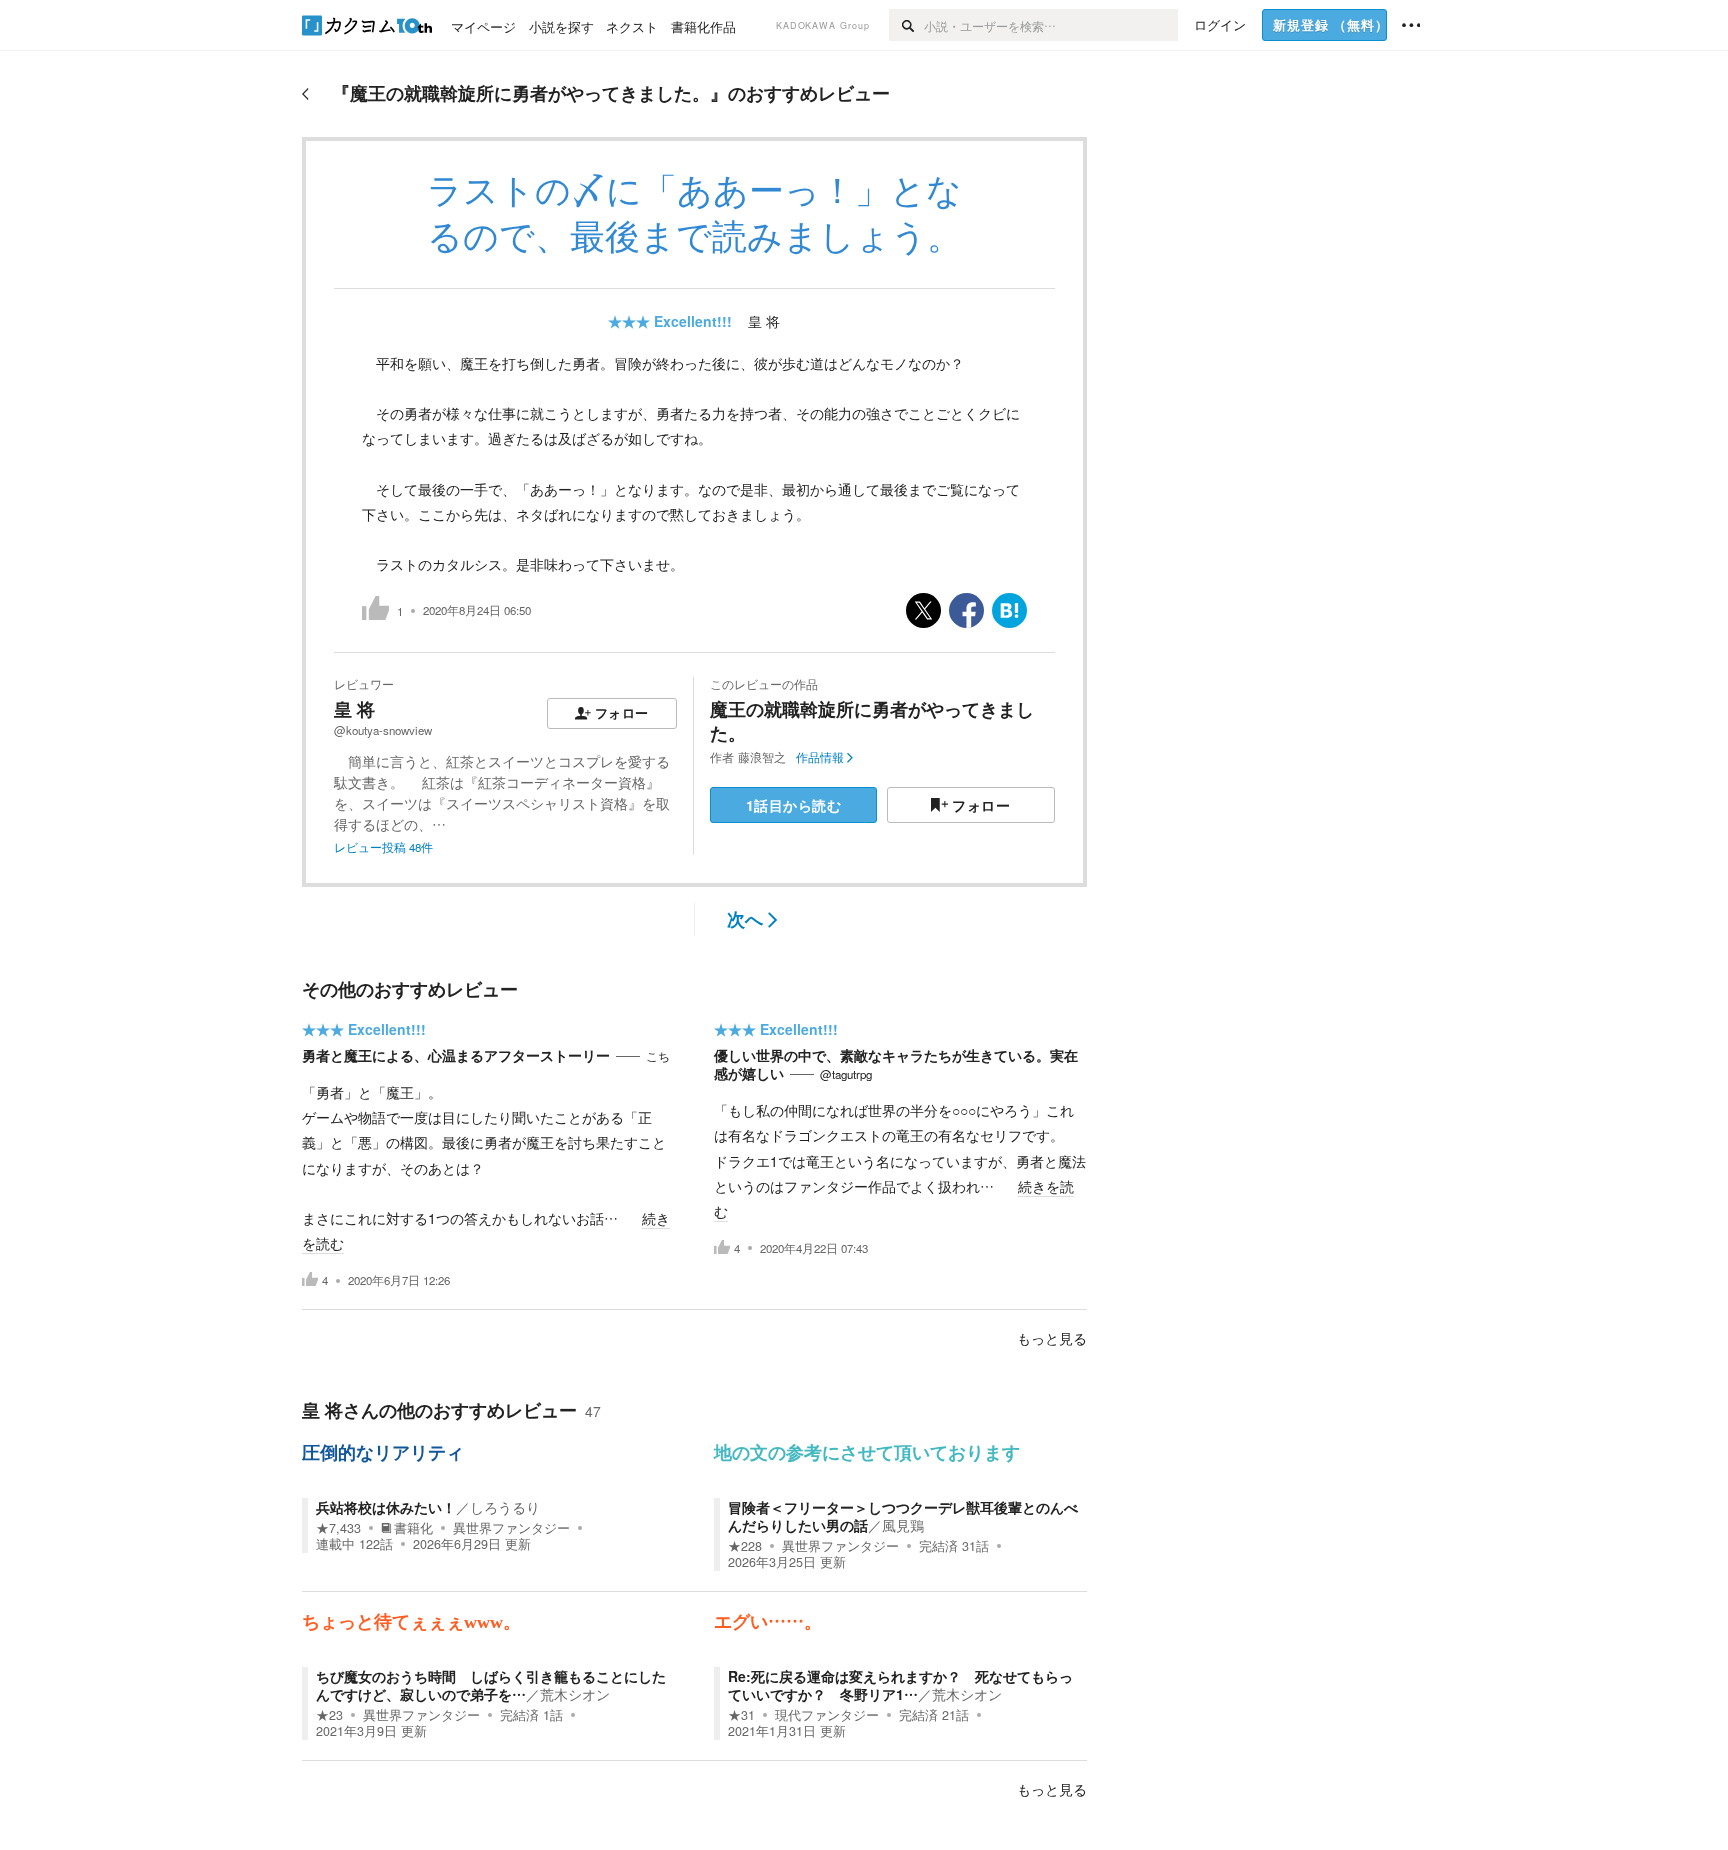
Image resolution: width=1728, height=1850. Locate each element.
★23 (329, 1715)
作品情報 (820, 757)
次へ (745, 919)
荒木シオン (575, 1694)
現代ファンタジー (827, 1715)
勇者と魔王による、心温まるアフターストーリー (456, 1055)
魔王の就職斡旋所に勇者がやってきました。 (872, 720)
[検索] (906, 25)
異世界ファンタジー (511, 1528)
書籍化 (413, 1528)
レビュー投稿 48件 (383, 847)
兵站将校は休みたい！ (386, 1507)
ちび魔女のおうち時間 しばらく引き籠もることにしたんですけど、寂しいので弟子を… (491, 1685)
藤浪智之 (762, 757)
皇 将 (764, 321)
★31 (741, 1715)
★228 (745, 1546)
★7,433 (338, 1528)
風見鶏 (903, 1525)
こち (658, 1056)
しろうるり (505, 1507)
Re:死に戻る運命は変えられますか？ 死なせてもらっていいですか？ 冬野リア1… (900, 1685)
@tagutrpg (846, 1074)
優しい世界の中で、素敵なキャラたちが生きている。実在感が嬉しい (896, 1064)
